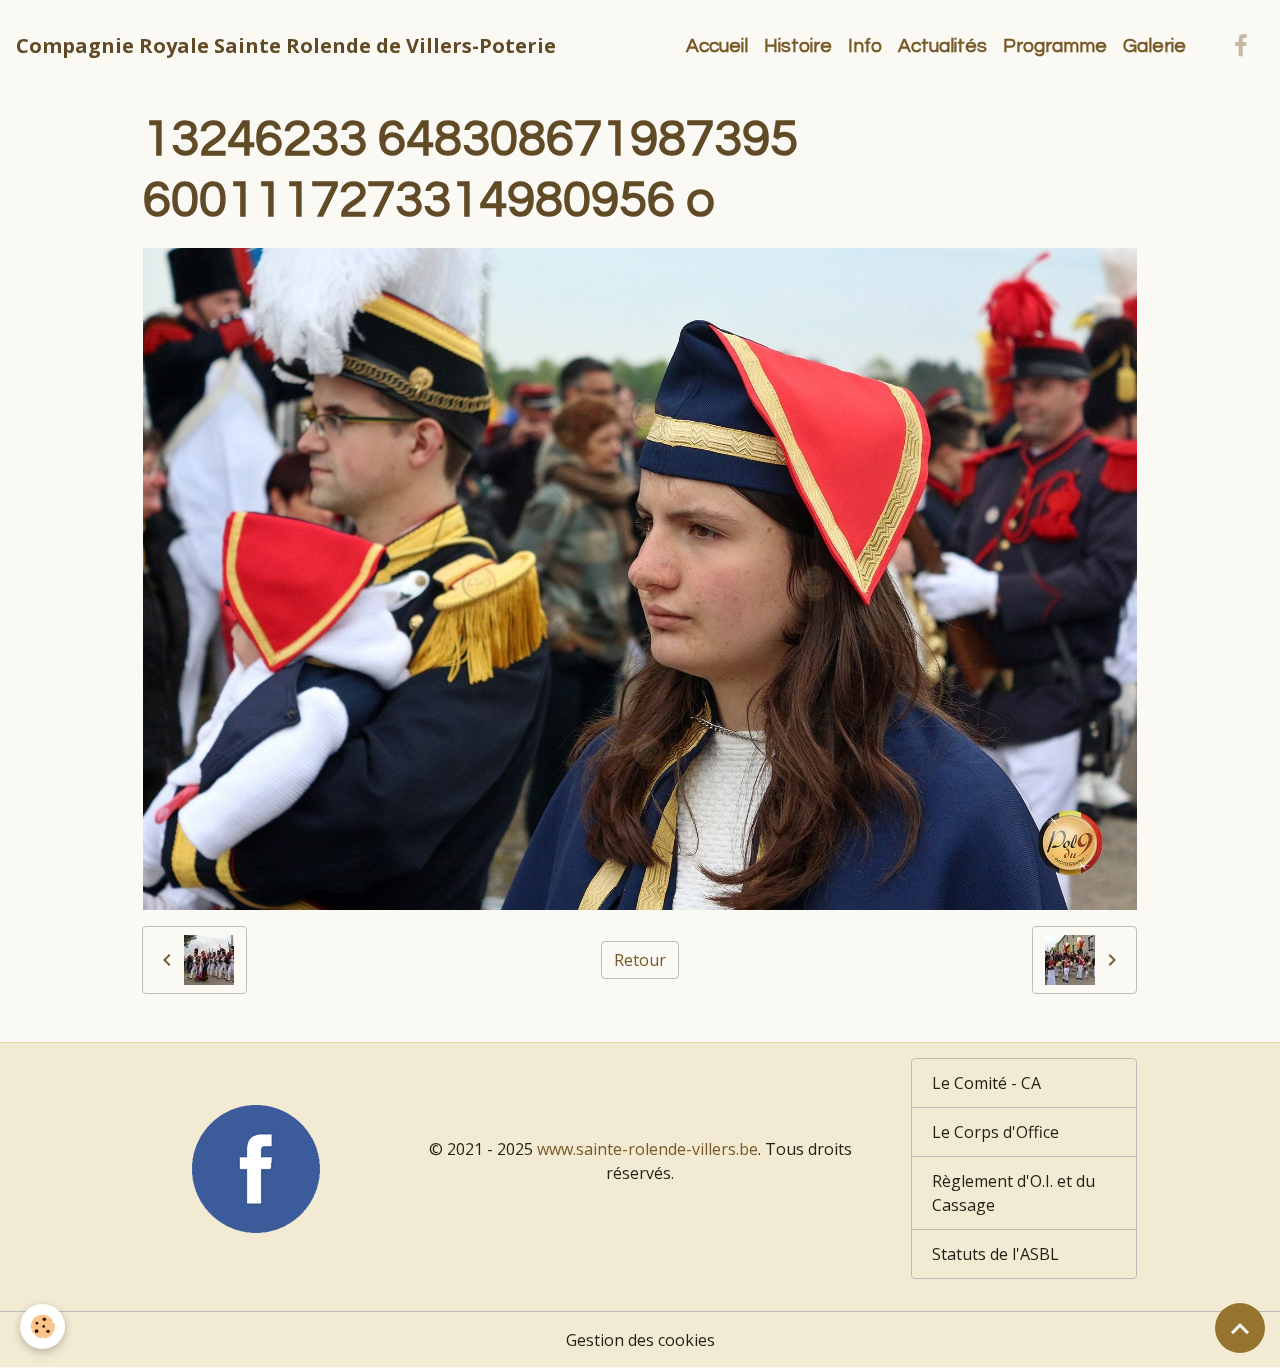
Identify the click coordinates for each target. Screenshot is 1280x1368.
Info (865, 46)
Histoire (798, 46)
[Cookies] (42, 1326)
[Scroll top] (1240, 1328)
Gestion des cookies (640, 1340)
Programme (1055, 46)
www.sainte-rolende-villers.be (647, 1149)
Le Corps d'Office (995, 1132)
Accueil (717, 46)
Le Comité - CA (986, 1083)
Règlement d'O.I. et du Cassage (1013, 1193)
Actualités (942, 46)
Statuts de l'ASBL (995, 1254)
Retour (640, 960)
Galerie (1154, 46)
